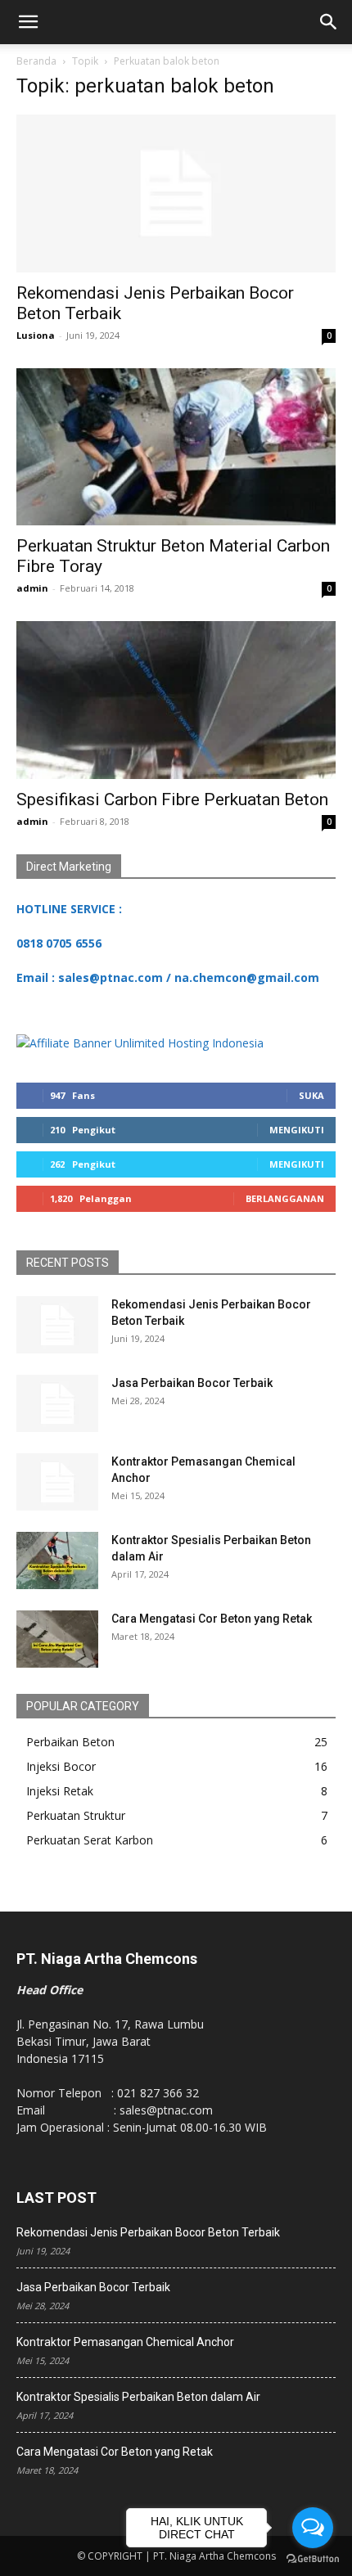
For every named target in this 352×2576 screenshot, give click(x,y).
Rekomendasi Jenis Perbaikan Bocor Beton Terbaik (148, 2232)
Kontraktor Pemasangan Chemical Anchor (125, 2342)
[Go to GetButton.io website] (313, 2559)
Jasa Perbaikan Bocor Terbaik (192, 1383)
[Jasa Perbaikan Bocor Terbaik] (57, 1403)
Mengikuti (297, 1130)
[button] (28, 22)
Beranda (36, 61)
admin (32, 588)
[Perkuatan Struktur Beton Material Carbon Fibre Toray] (176, 447)
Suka (311, 1095)
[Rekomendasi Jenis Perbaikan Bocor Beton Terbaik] (176, 194)
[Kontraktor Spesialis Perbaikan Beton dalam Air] (57, 1560)
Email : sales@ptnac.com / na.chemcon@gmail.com (168, 977)
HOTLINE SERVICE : (69, 909)
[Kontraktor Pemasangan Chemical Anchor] (57, 1482)
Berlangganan (285, 1198)
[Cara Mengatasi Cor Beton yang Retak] (57, 1639)
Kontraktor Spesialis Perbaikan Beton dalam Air (138, 2397)
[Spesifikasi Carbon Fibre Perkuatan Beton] (176, 700)
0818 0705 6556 (59, 943)
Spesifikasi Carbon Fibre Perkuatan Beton (172, 799)
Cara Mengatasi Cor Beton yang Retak (212, 1619)
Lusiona (36, 335)
